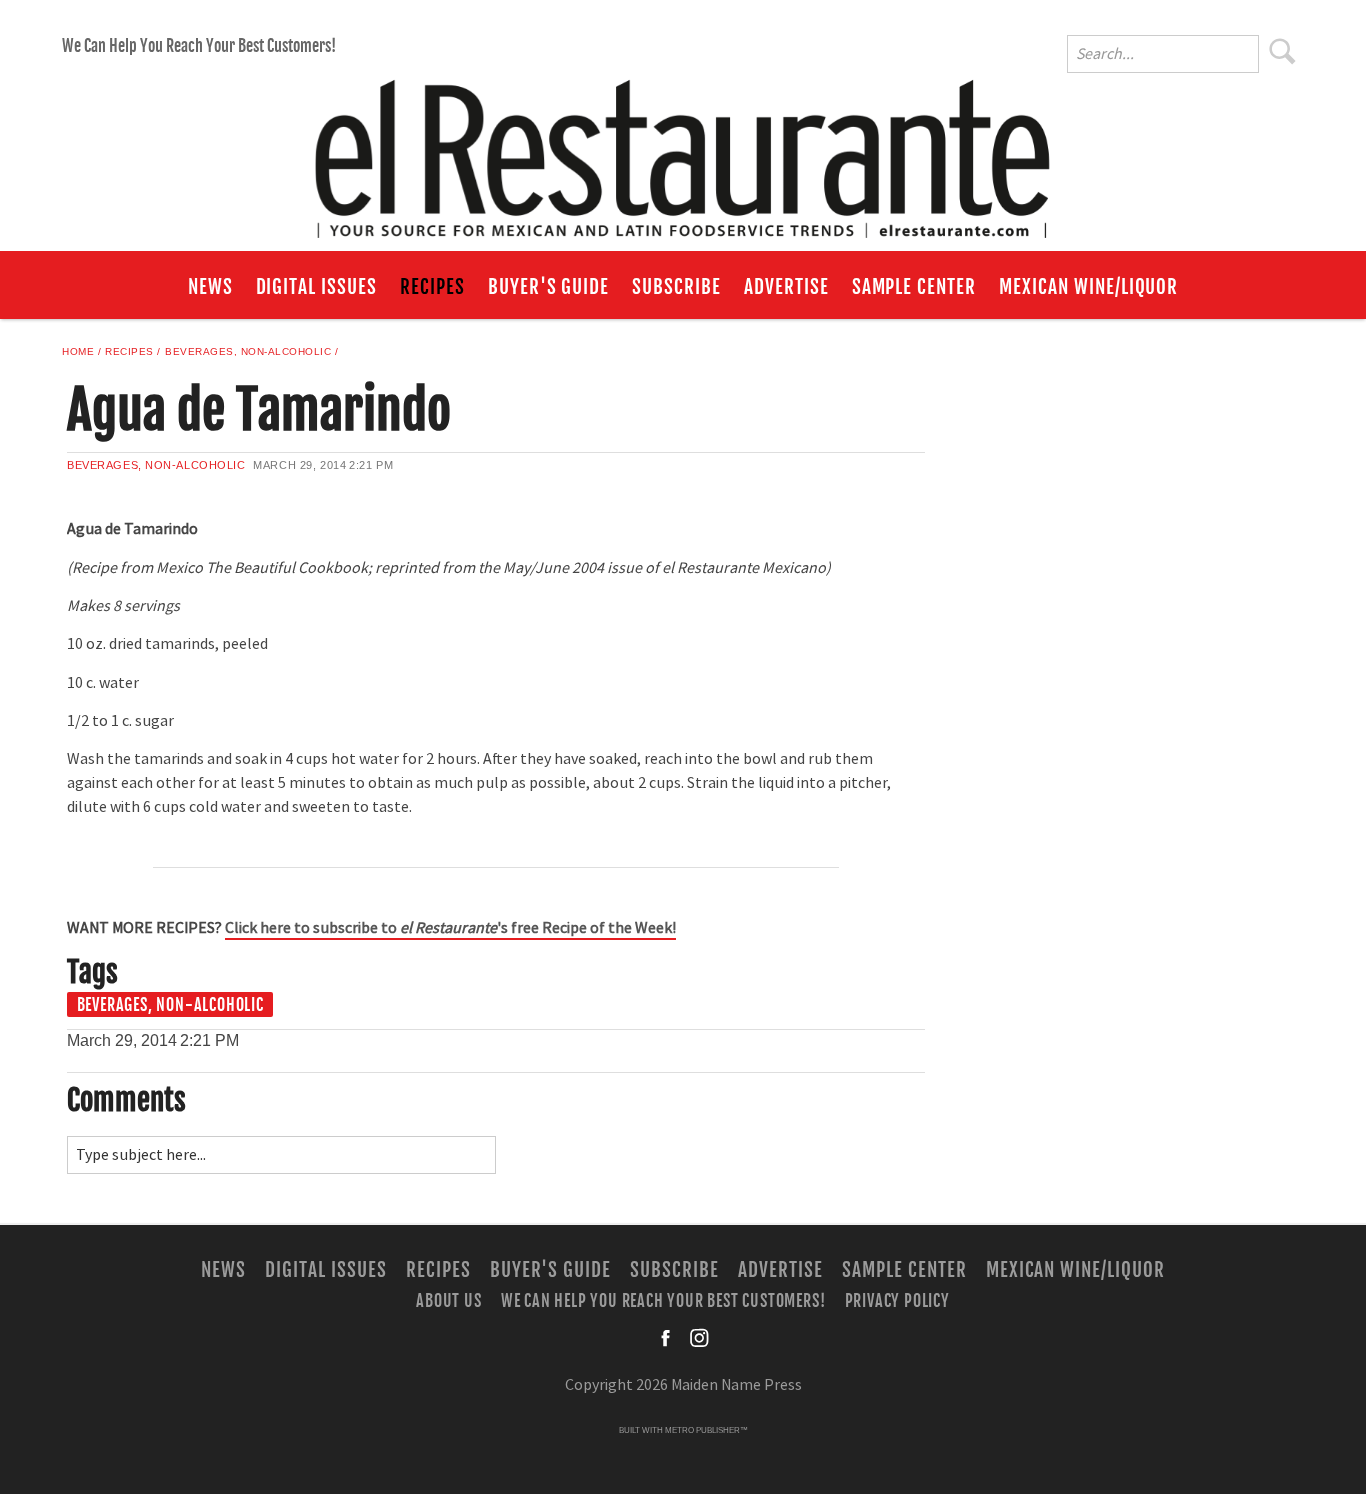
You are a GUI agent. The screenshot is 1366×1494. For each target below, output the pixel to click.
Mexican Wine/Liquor (1088, 287)
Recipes (432, 287)
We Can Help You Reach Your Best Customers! (199, 46)
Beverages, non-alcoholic (248, 351)
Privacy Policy (897, 1301)
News (210, 287)
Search (1283, 51)
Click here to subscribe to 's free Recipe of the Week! (450, 928)
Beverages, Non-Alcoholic (170, 1005)
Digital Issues (316, 287)
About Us (448, 1301)
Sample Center (914, 287)
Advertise (786, 287)
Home (78, 351)
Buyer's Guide (548, 287)
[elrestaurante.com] (683, 150)
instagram (699, 1338)
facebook (667, 1338)
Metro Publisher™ (706, 1430)
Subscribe (676, 287)
